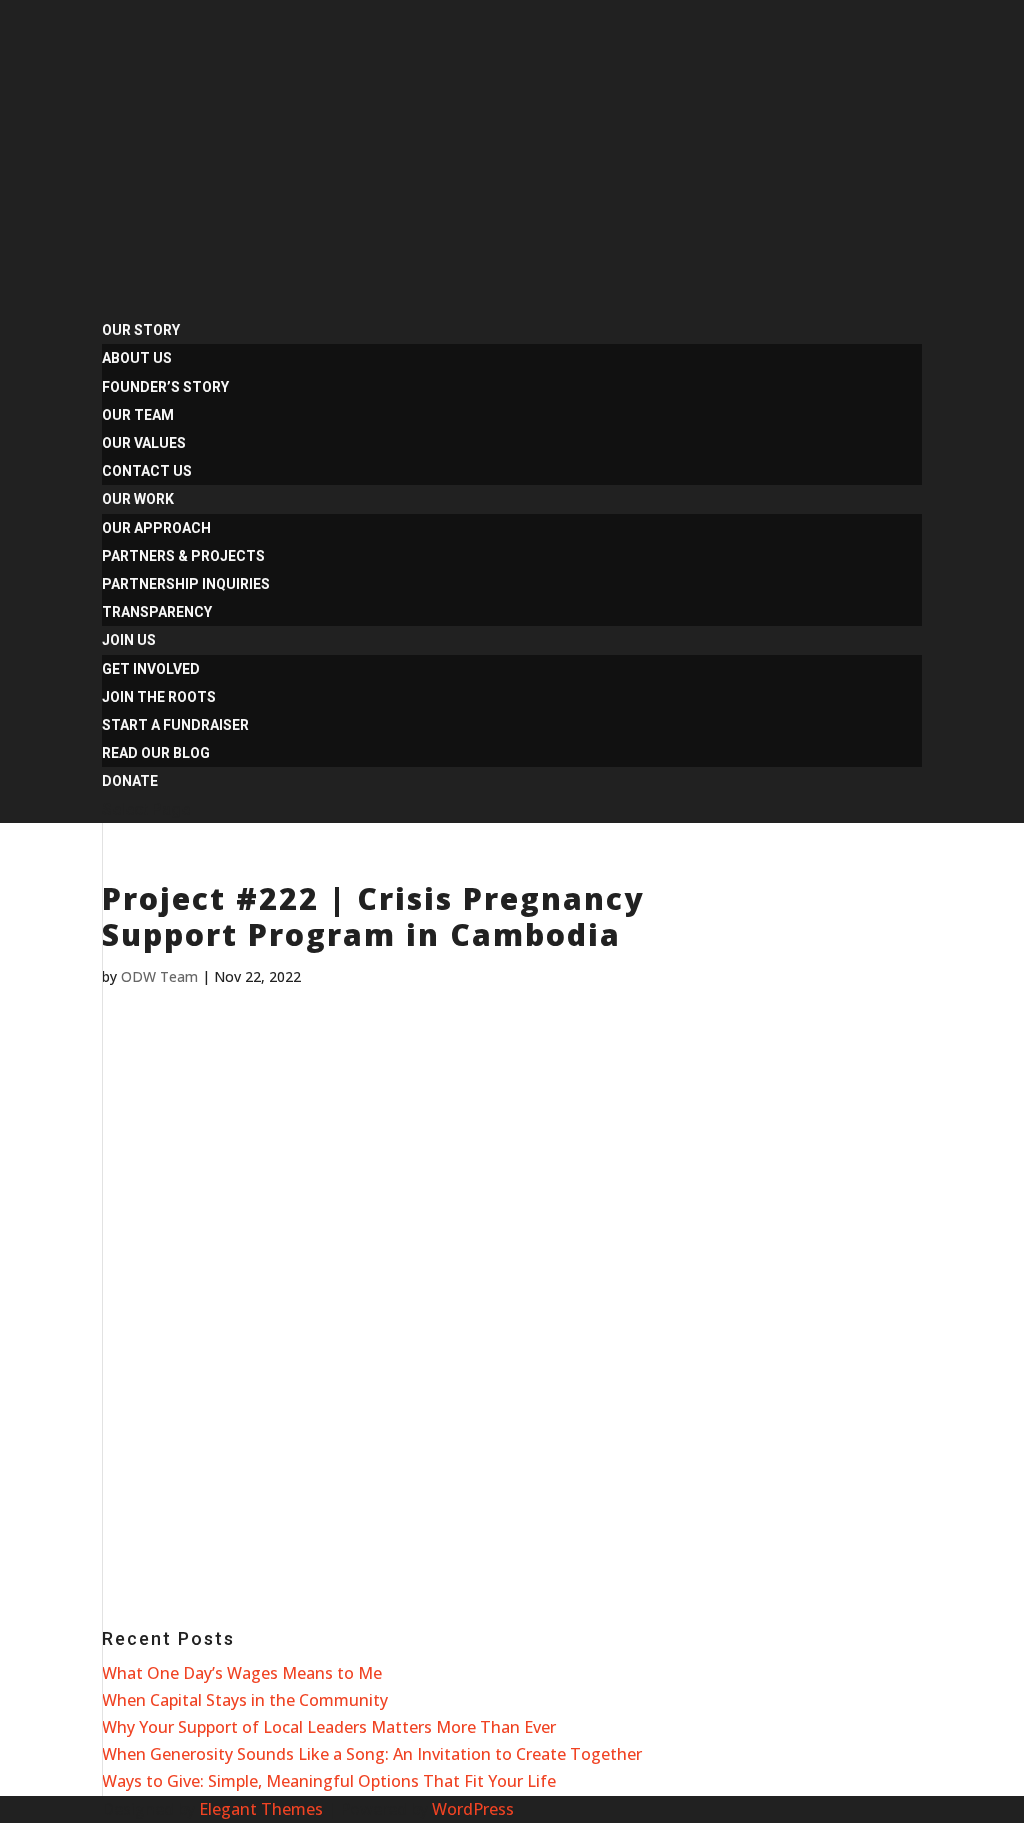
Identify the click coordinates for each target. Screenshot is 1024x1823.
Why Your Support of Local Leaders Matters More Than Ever (329, 1727)
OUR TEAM (138, 415)
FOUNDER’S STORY (165, 387)
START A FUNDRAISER (175, 725)
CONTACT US (147, 471)
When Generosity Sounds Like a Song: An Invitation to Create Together (372, 1754)
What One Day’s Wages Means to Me (242, 1673)
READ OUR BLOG (156, 753)
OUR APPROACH (156, 528)
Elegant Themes (261, 1809)
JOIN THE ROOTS (159, 697)
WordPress (473, 1809)
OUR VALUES (144, 443)
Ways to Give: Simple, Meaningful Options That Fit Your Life (329, 1781)
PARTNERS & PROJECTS (183, 556)
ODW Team (159, 976)
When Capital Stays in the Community (245, 1700)
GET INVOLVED (151, 669)
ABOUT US (137, 358)
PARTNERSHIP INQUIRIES (186, 584)
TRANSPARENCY (157, 612)
